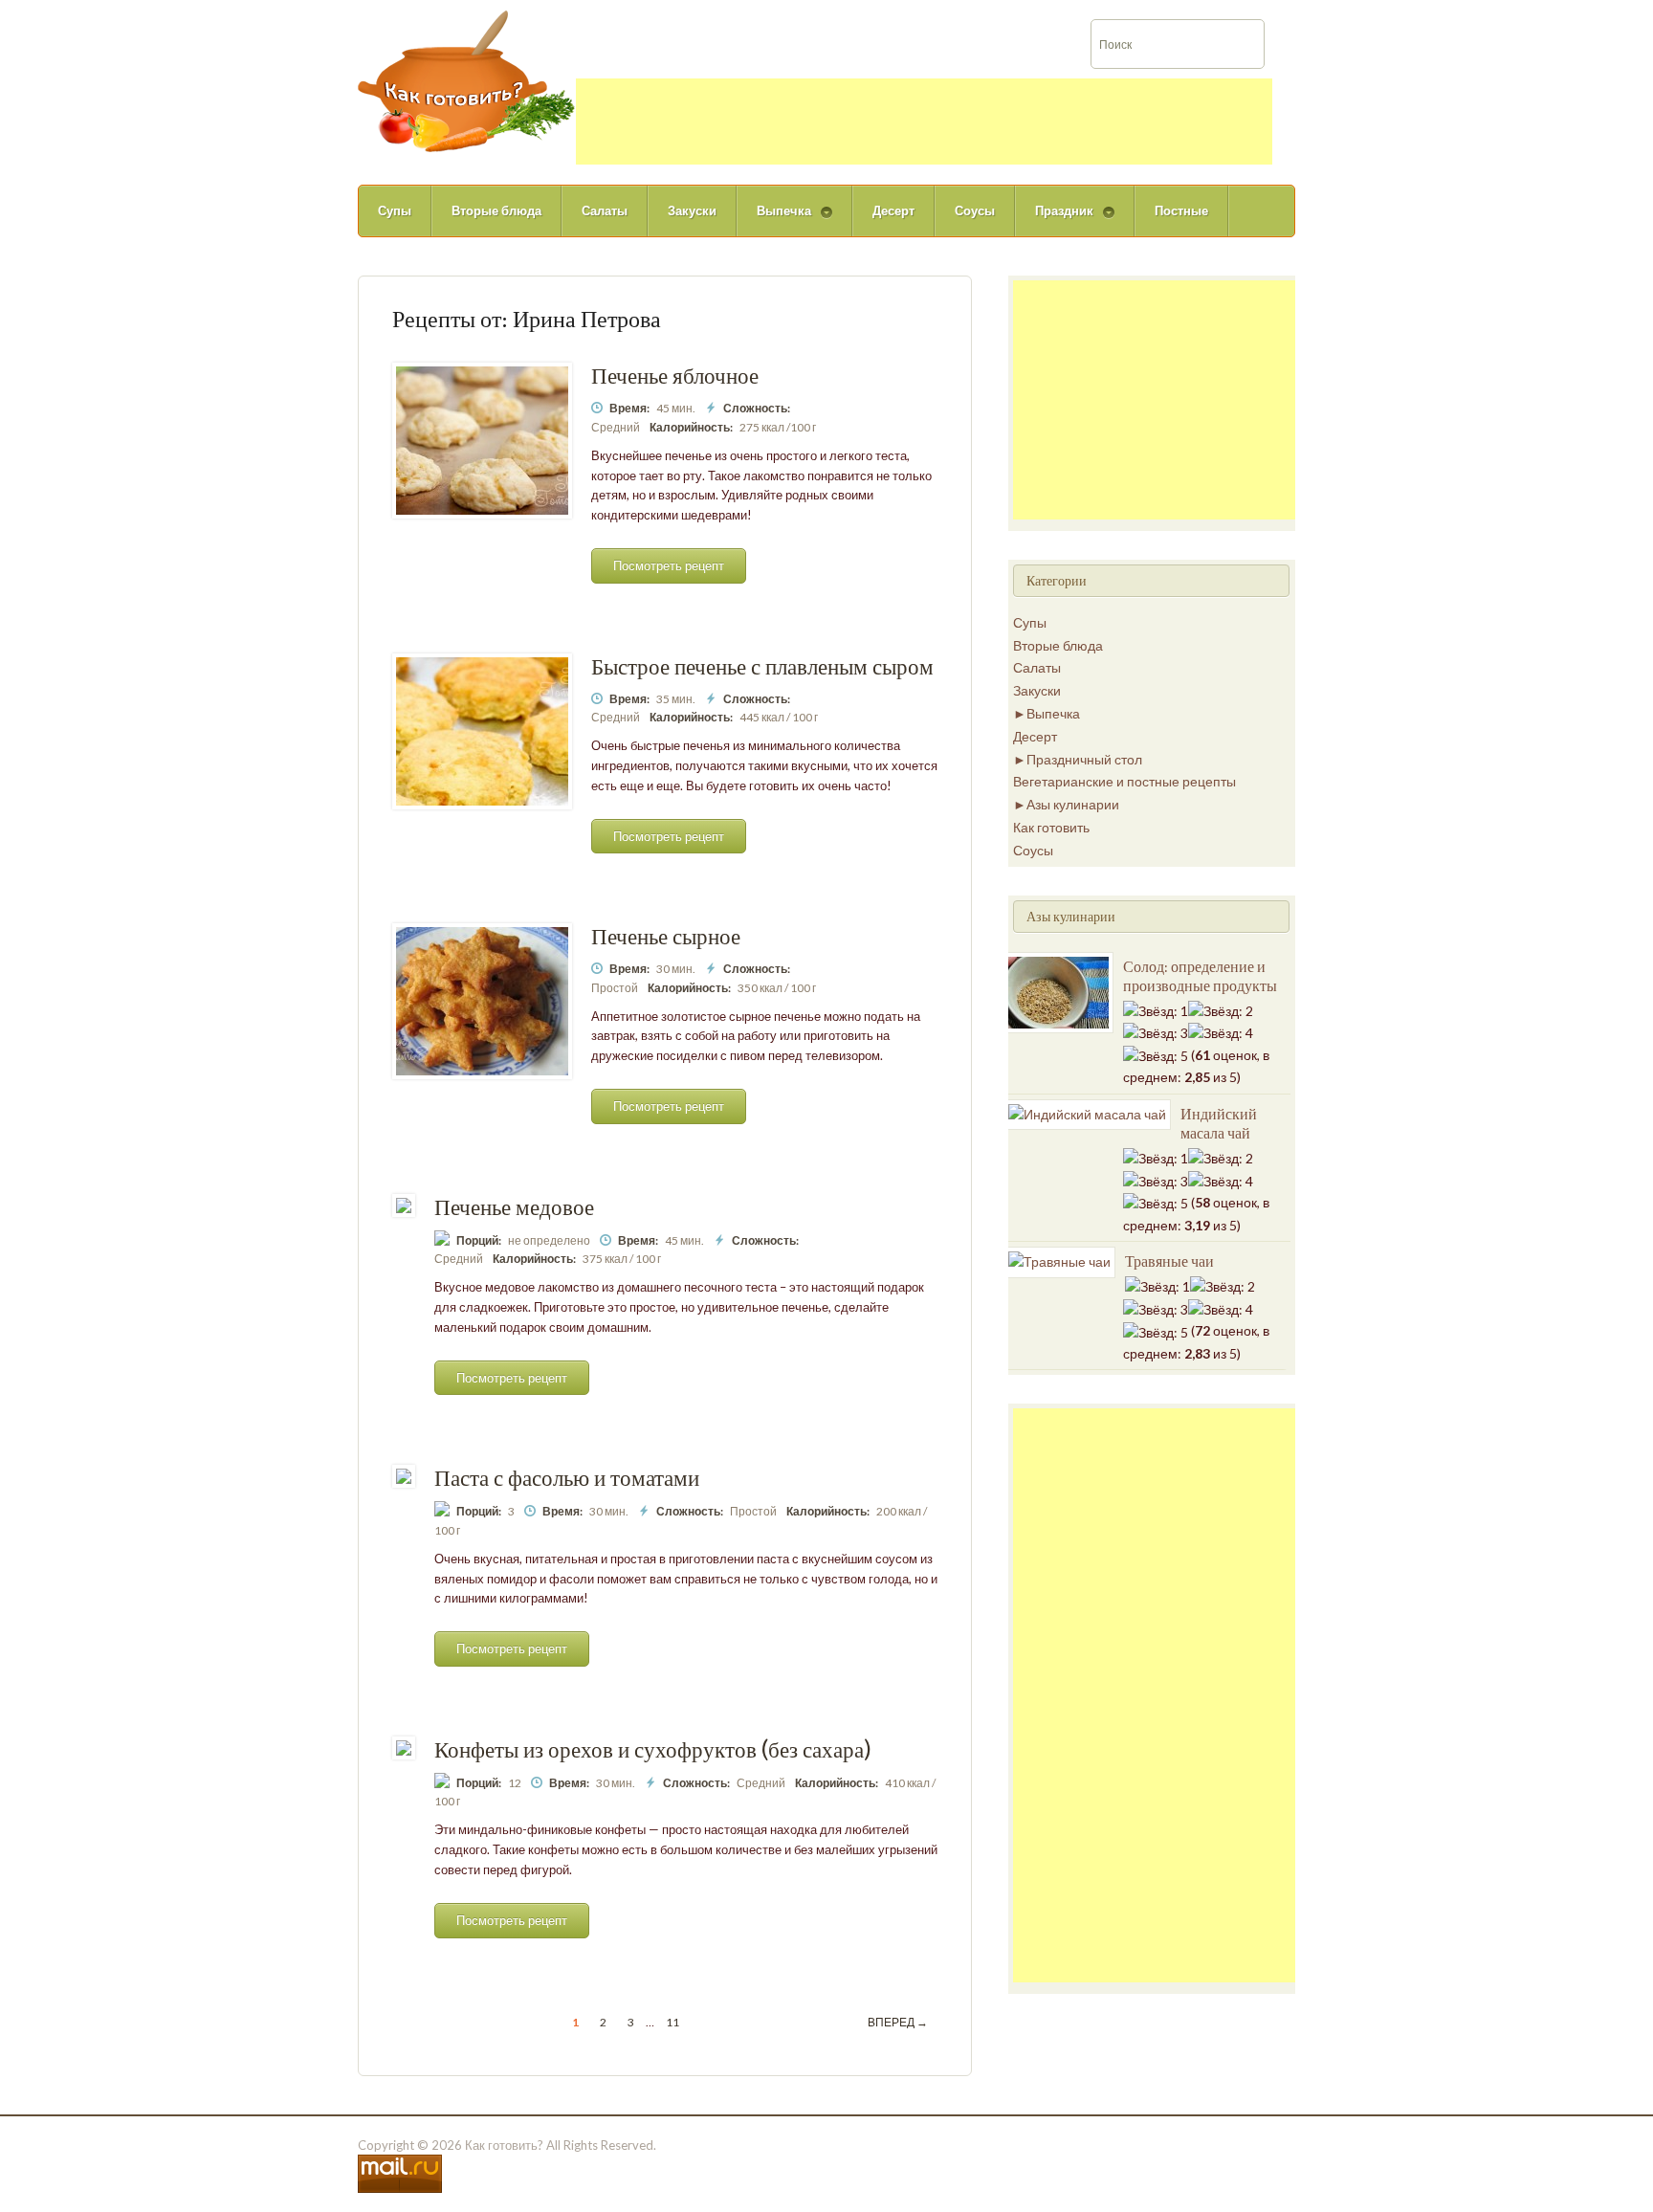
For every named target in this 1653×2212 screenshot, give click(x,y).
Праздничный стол (1084, 759)
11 (672, 2022)
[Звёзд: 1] (1156, 1011)
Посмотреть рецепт (669, 565)
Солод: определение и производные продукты (1200, 976)
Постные (1181, 210)
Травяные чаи (1169, 1261)
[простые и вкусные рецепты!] (467, 80)
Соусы (975, 210)
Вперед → (898, 2022)
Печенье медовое (514, 1207)
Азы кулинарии (1073, 804)
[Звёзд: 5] (1156, 1056)
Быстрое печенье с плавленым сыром (762, 666)
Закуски (692, 210)
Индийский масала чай (1219, 1123)
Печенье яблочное (675, 376)
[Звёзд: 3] (1156, 1033)
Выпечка (774, 220)
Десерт (893, 210)
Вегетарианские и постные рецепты (1124, 781)
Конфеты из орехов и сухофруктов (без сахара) (652, 1749)
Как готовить (1051, 827)
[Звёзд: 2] (1221, 1011)
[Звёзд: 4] (1221, 1033)
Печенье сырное (666, 936)
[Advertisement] (924, 122)
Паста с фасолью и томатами (567, 1478)
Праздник (1054, 220)
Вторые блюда (496, 210)
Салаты (605, 210)
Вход (1593, 13)
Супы (395, 210)
